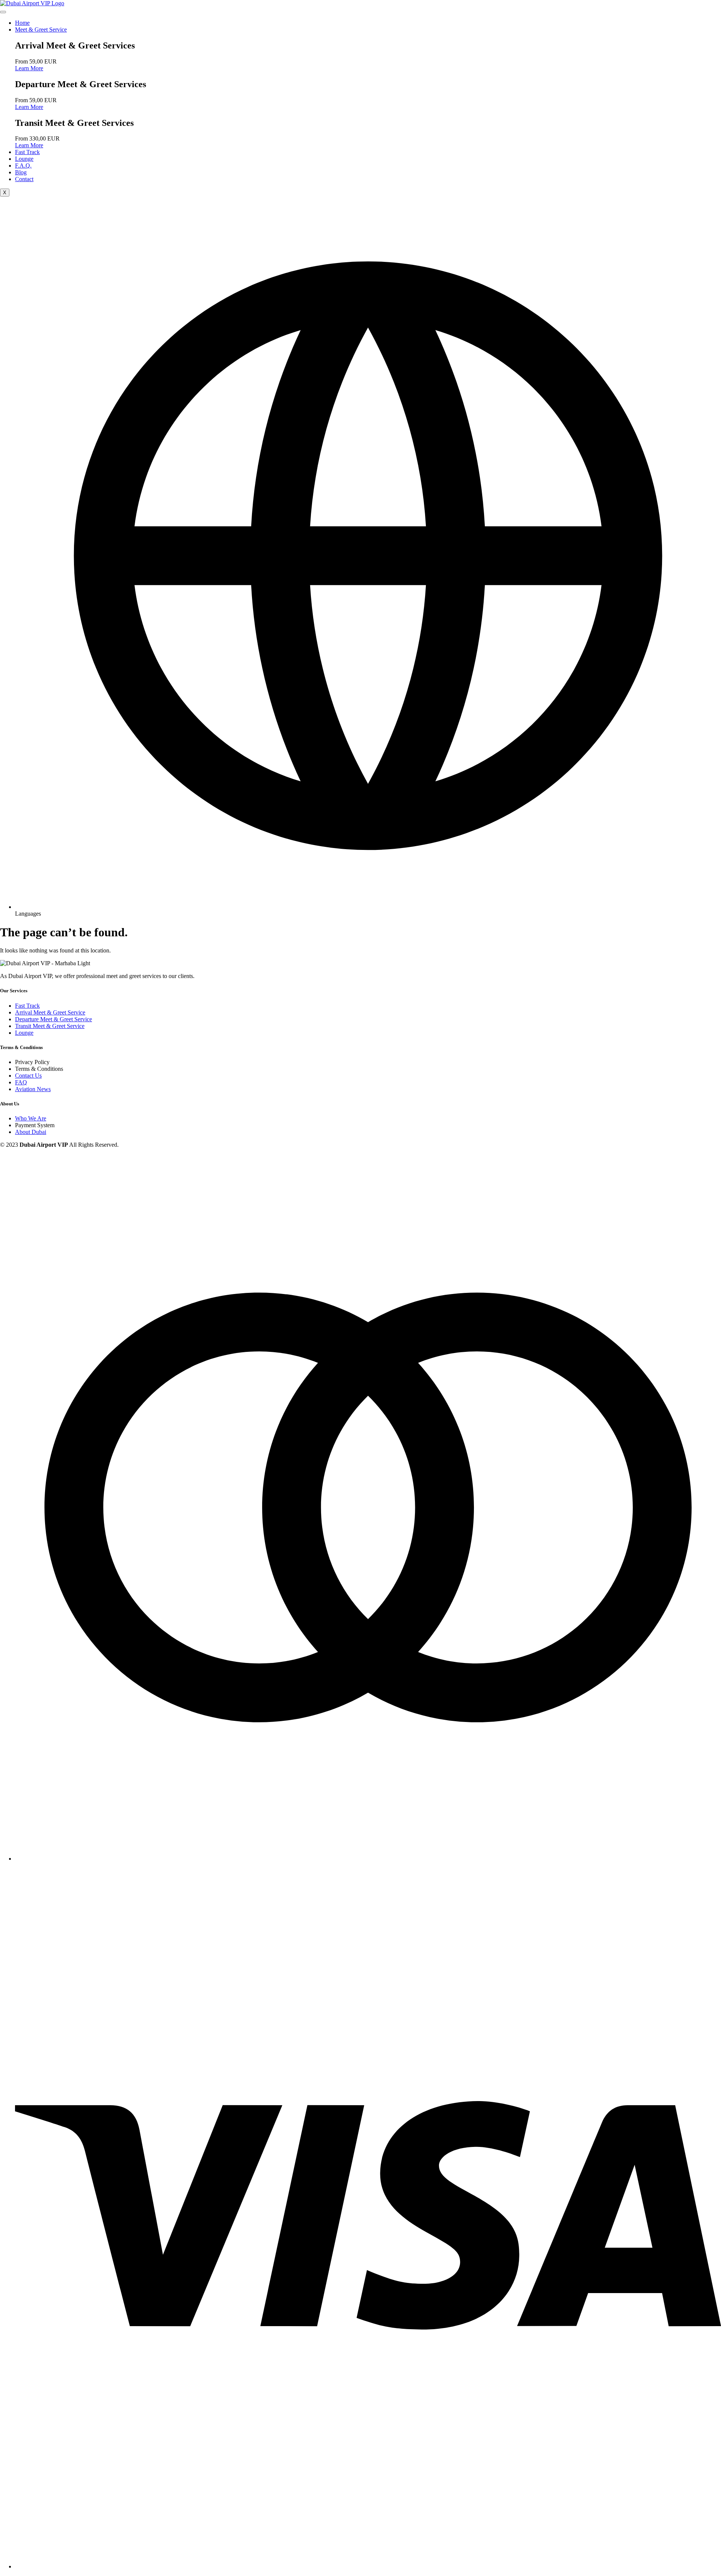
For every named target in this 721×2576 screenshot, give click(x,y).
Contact (24, 179)
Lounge (24, 159)
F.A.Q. (23, 166)
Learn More (29, 68)
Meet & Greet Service (41, 29)
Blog (21, 172)
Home (22, 23)
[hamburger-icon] (3, 12)
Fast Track (27, 152)
